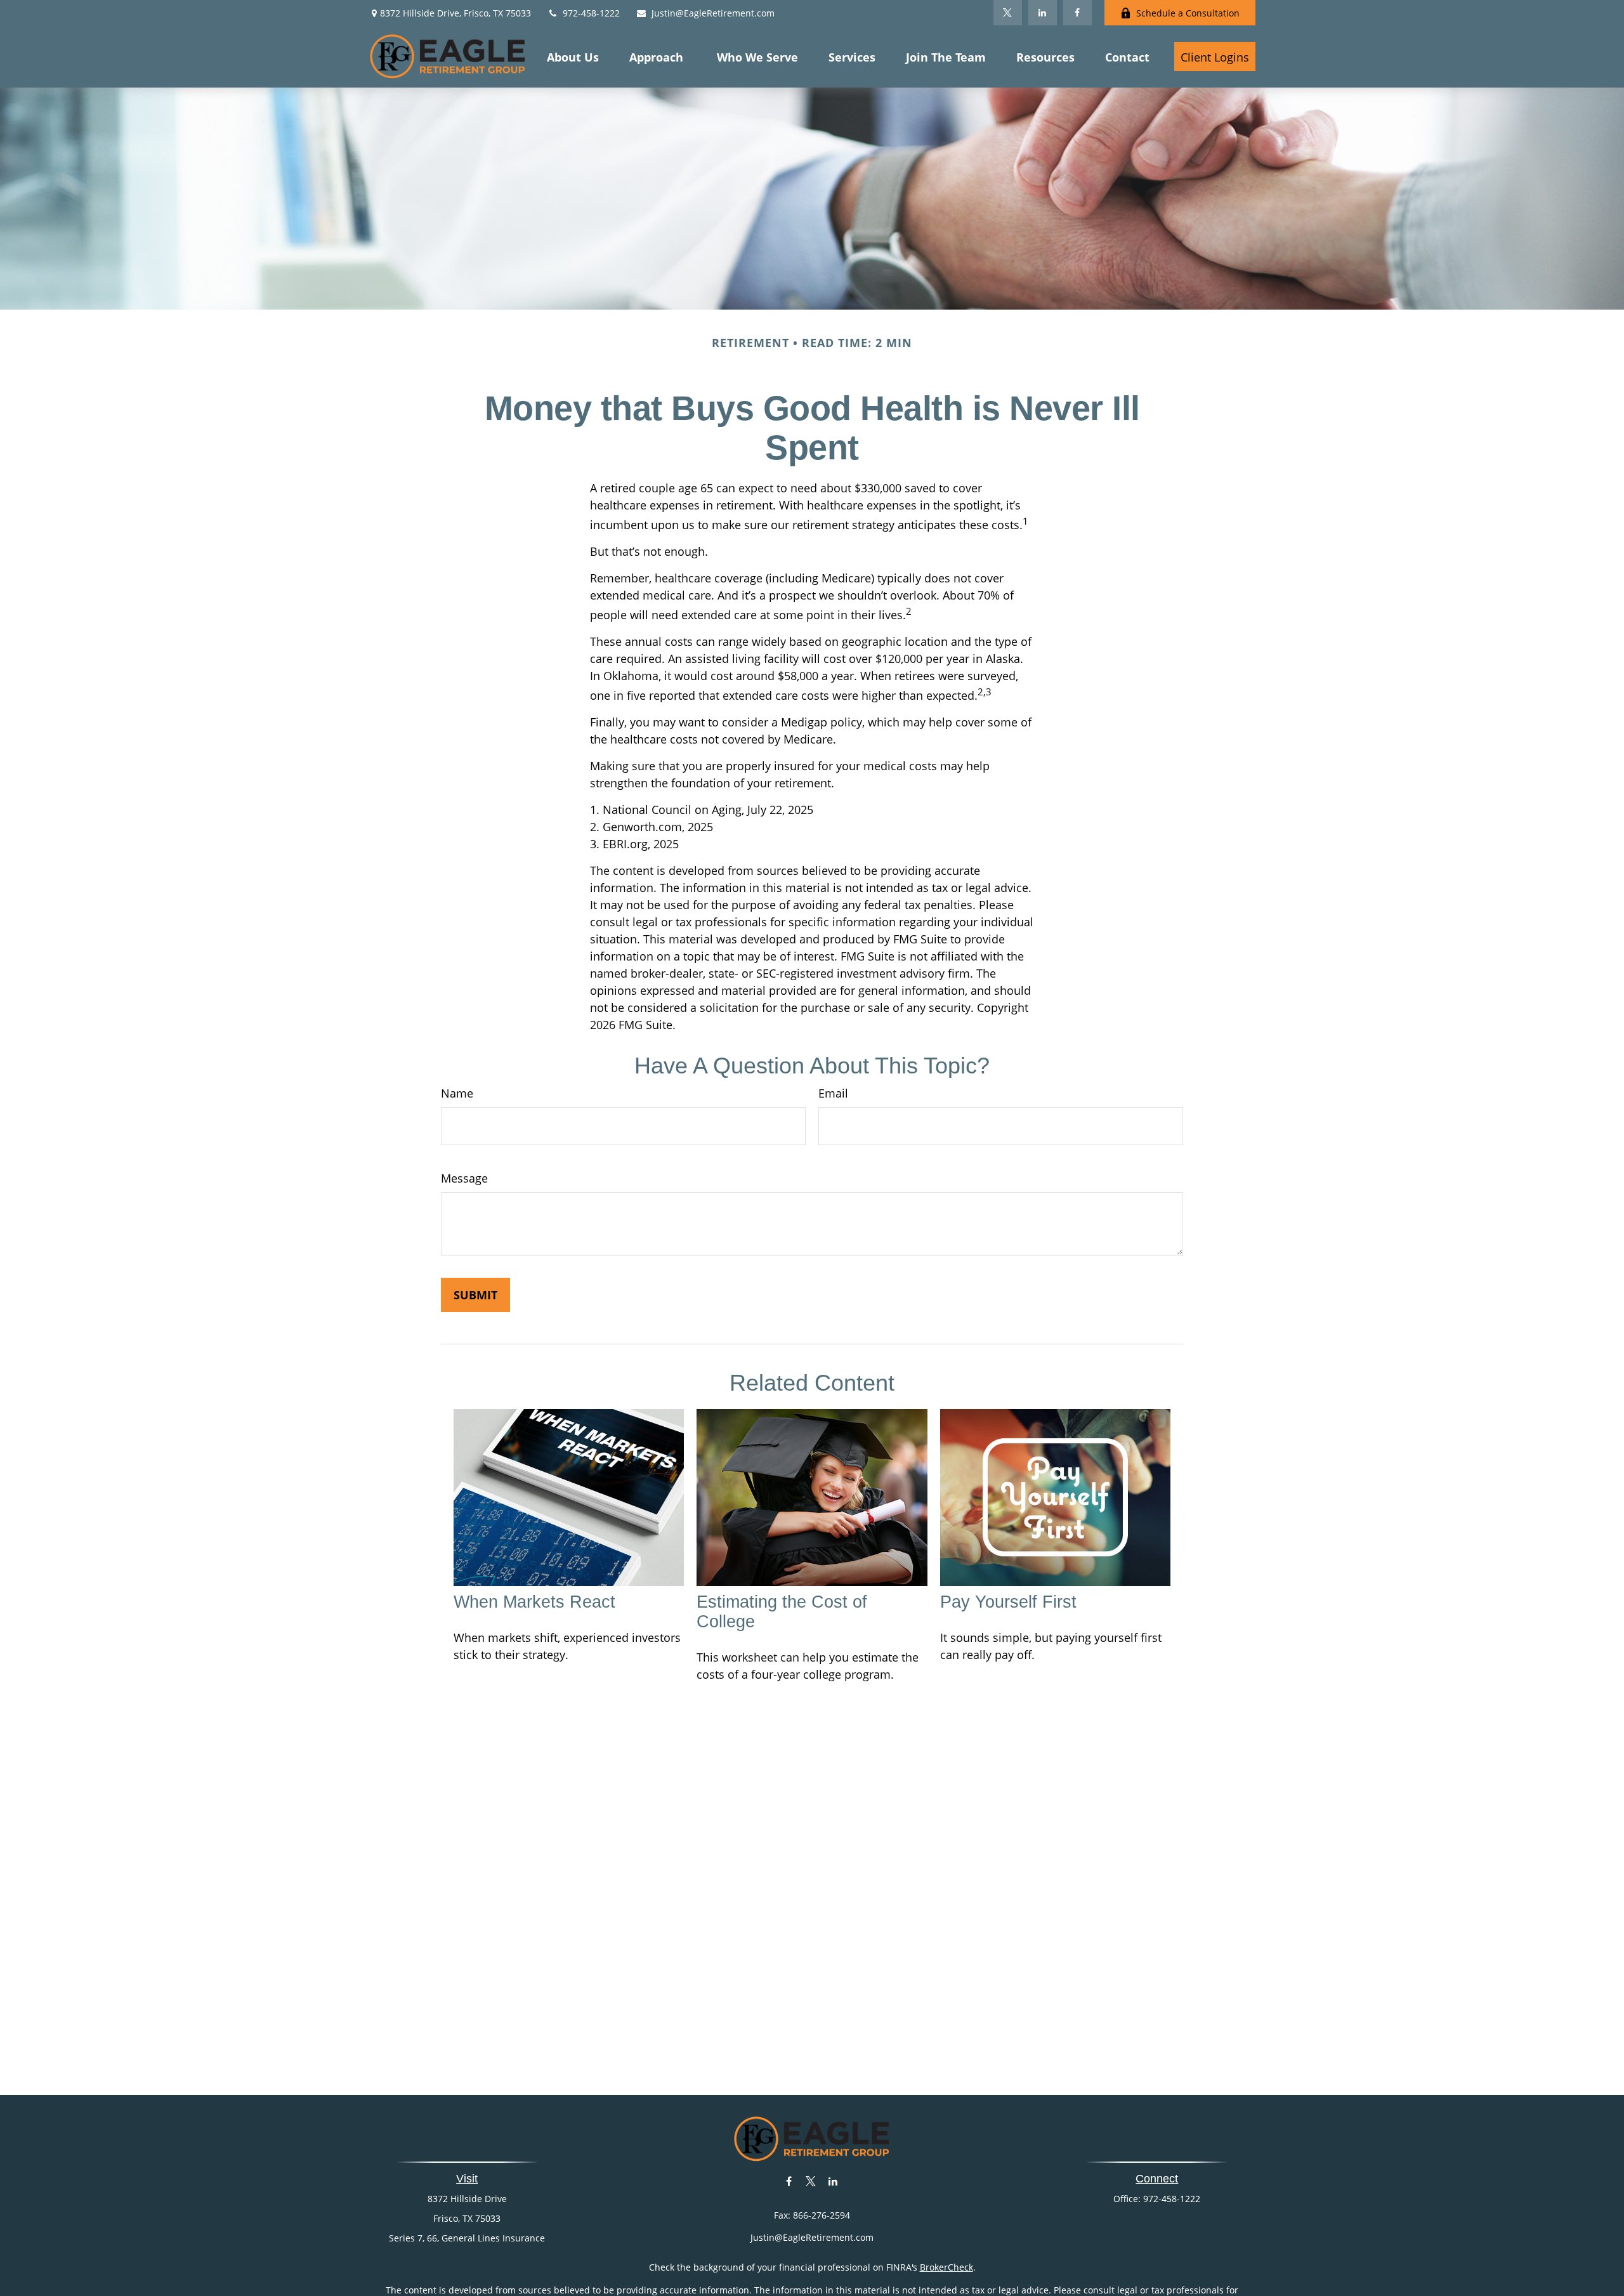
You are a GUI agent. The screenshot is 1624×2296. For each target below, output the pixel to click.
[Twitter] (1008, 13)
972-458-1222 (591, 13)
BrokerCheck (946, 2267)
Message (464, 1178)
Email (833, 1093)
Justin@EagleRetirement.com (713, 13)
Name (457, 1093)
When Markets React (534, 1602)
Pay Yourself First (1008, 1602)
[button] (573, 56)
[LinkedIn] (1043, 13)
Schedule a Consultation (1188, 13)
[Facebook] (1077, 13)
